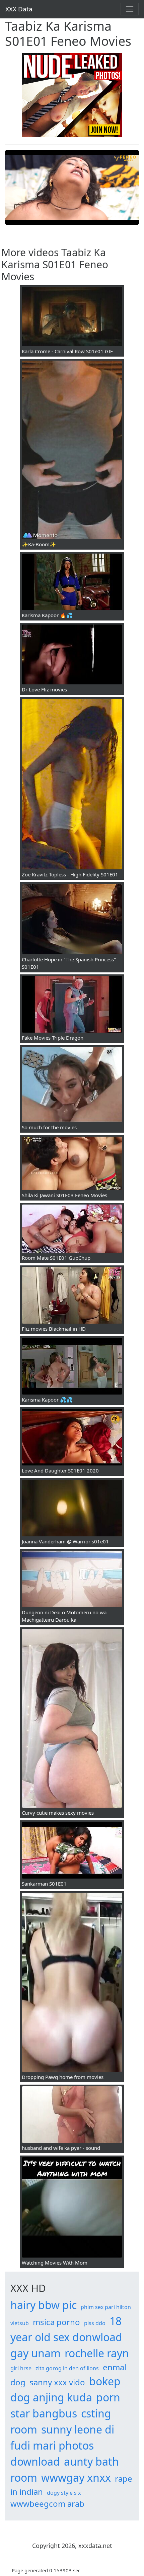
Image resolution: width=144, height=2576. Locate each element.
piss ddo (95, 2323)
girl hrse (21, 2368)
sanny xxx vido (57, 2382)
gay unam (35, 2353)
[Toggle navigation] (130, 9)
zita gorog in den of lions (67, 2368)
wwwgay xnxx (76, 2477)
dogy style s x (64, 2493)
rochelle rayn (97, 2353)
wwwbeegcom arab (47, 2504)
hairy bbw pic (44, 2305)
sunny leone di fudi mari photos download (62, 2445)
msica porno (56, 2322)
